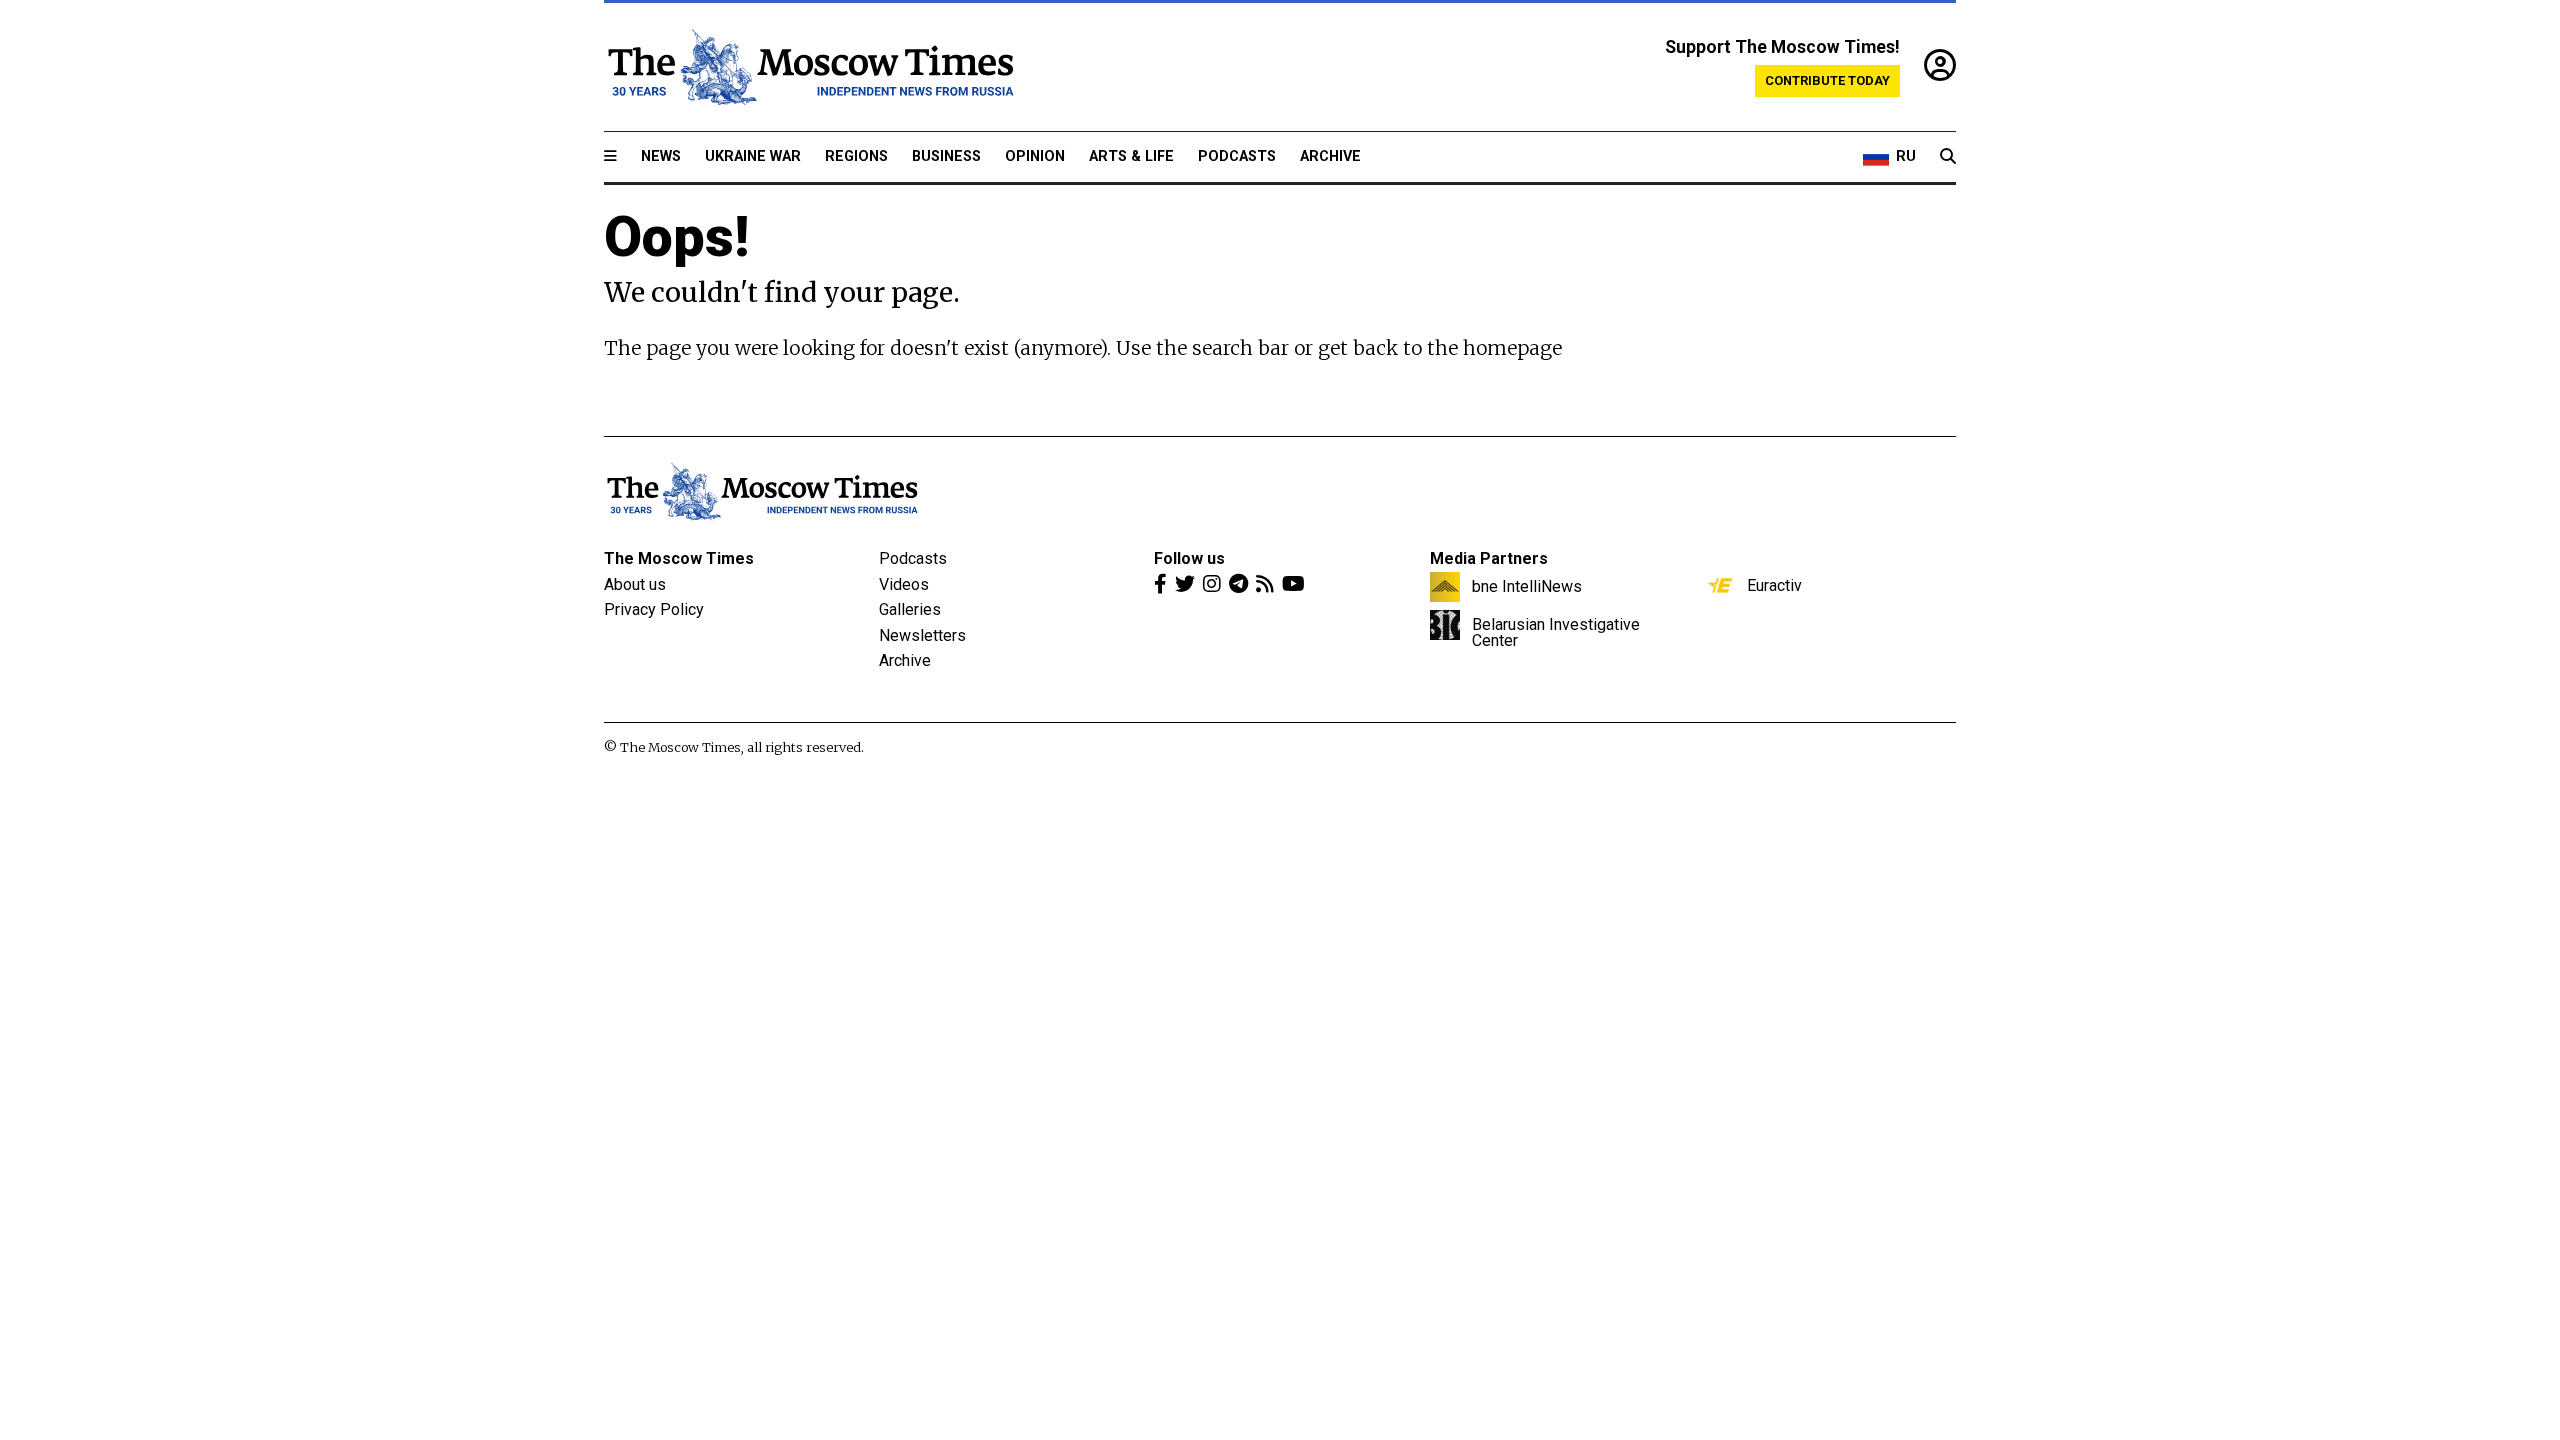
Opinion (1035, 156)
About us (635, 584)
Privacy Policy (654, 609)
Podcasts (1237, 156)
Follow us (1189, 558)
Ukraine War (753, 156)
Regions (856, 156)
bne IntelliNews (1527, 586)
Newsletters (922, 635)
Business (946, 156)
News (661, 156)
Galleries (910, 609)
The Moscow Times (679, 558)
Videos (904, 584)
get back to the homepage (1440, 348)
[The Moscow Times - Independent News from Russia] (809, 67)
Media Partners (1489, 558)
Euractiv (1774, 585)
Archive (1330, 156)
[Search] (1948, 157)
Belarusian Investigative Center (1556, 632)
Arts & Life (1131, 156)
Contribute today (1827, 80)
